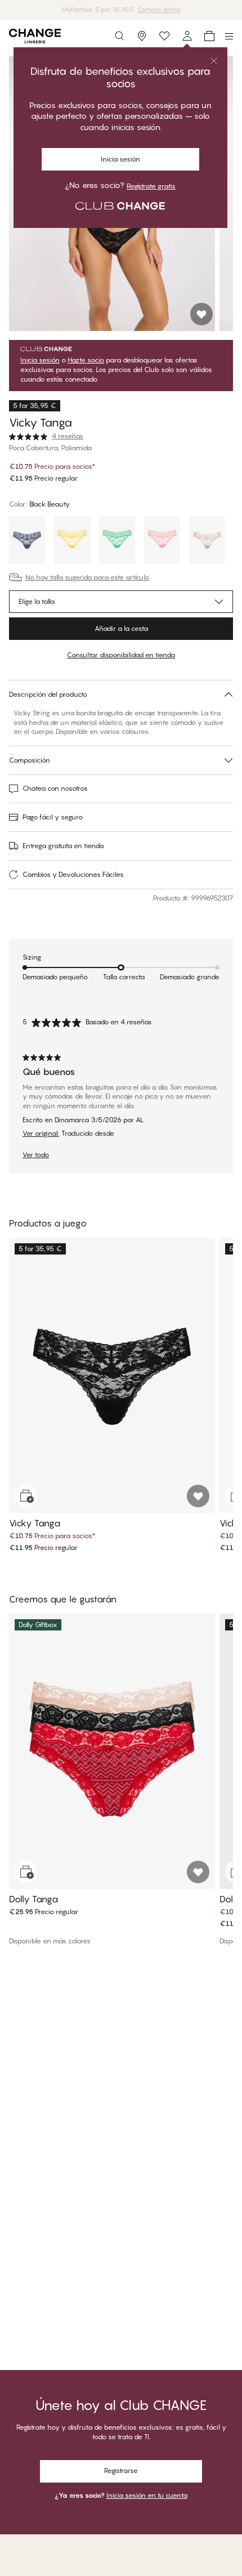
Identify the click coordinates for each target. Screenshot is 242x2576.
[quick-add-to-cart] (26, 1496)
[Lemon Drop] (72, 541)
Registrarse (121, 2470)
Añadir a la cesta (121, 628)
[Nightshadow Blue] (27, 541)
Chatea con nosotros (55, 788)
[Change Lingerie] (35, 36)
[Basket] (209, 36)
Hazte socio (86, 360)
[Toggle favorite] (201, 314)
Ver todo (36, 1155)
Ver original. (41, 1134)
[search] (119, 36)
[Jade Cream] (117, 541)
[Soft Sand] (207, 541)
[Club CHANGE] (187, 36)
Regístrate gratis (151, 186)
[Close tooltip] (214, 61)
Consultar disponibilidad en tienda (121, 655)
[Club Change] (164, 36)
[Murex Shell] (162, 541)
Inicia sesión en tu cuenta (147, 2495)
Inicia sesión (120, 159)
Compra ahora (159, 10)
